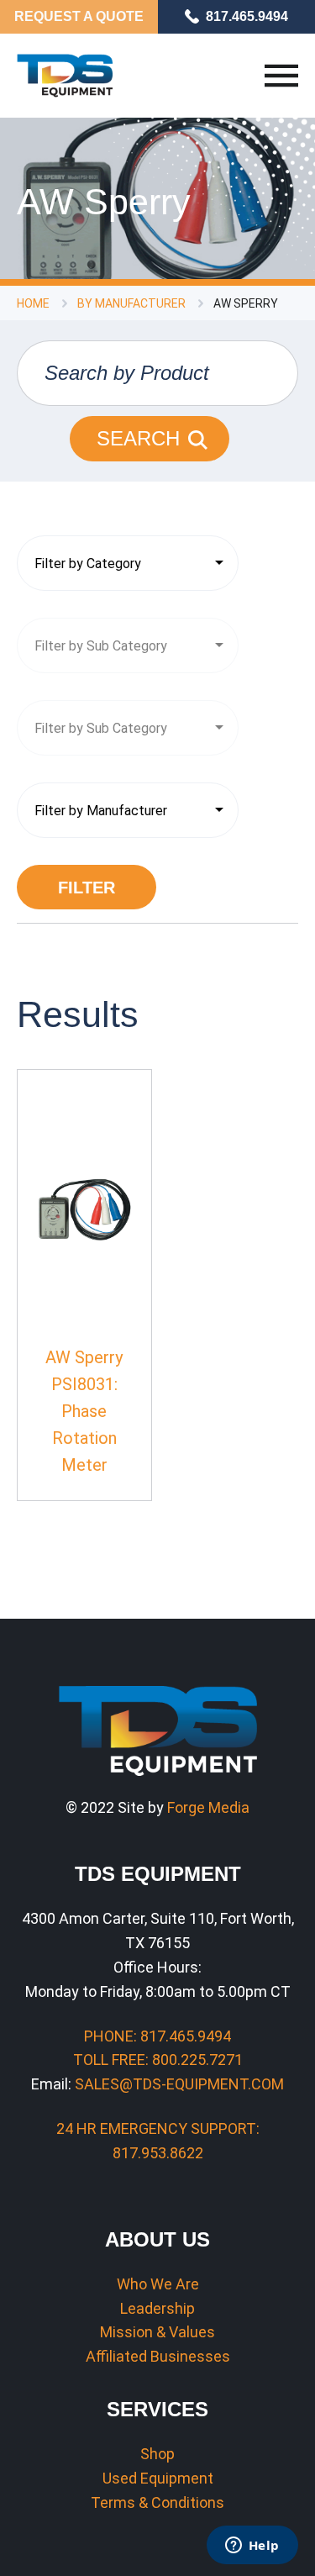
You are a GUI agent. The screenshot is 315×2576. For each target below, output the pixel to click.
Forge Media (208, 1807)
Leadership (157, 2308)
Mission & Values (157, 2332)
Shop (157, 2454)
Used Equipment (158, 2478)
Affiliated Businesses (158, 2356)
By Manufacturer (131, 303)
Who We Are (158, 2284)
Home (33, 303)
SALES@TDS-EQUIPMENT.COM (179, 2084)
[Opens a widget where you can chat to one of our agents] (252, 2547)
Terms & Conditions (157, 2502)
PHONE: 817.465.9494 (157, 2036)
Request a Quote (79, 16)
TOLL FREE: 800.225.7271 (158, 2060)
